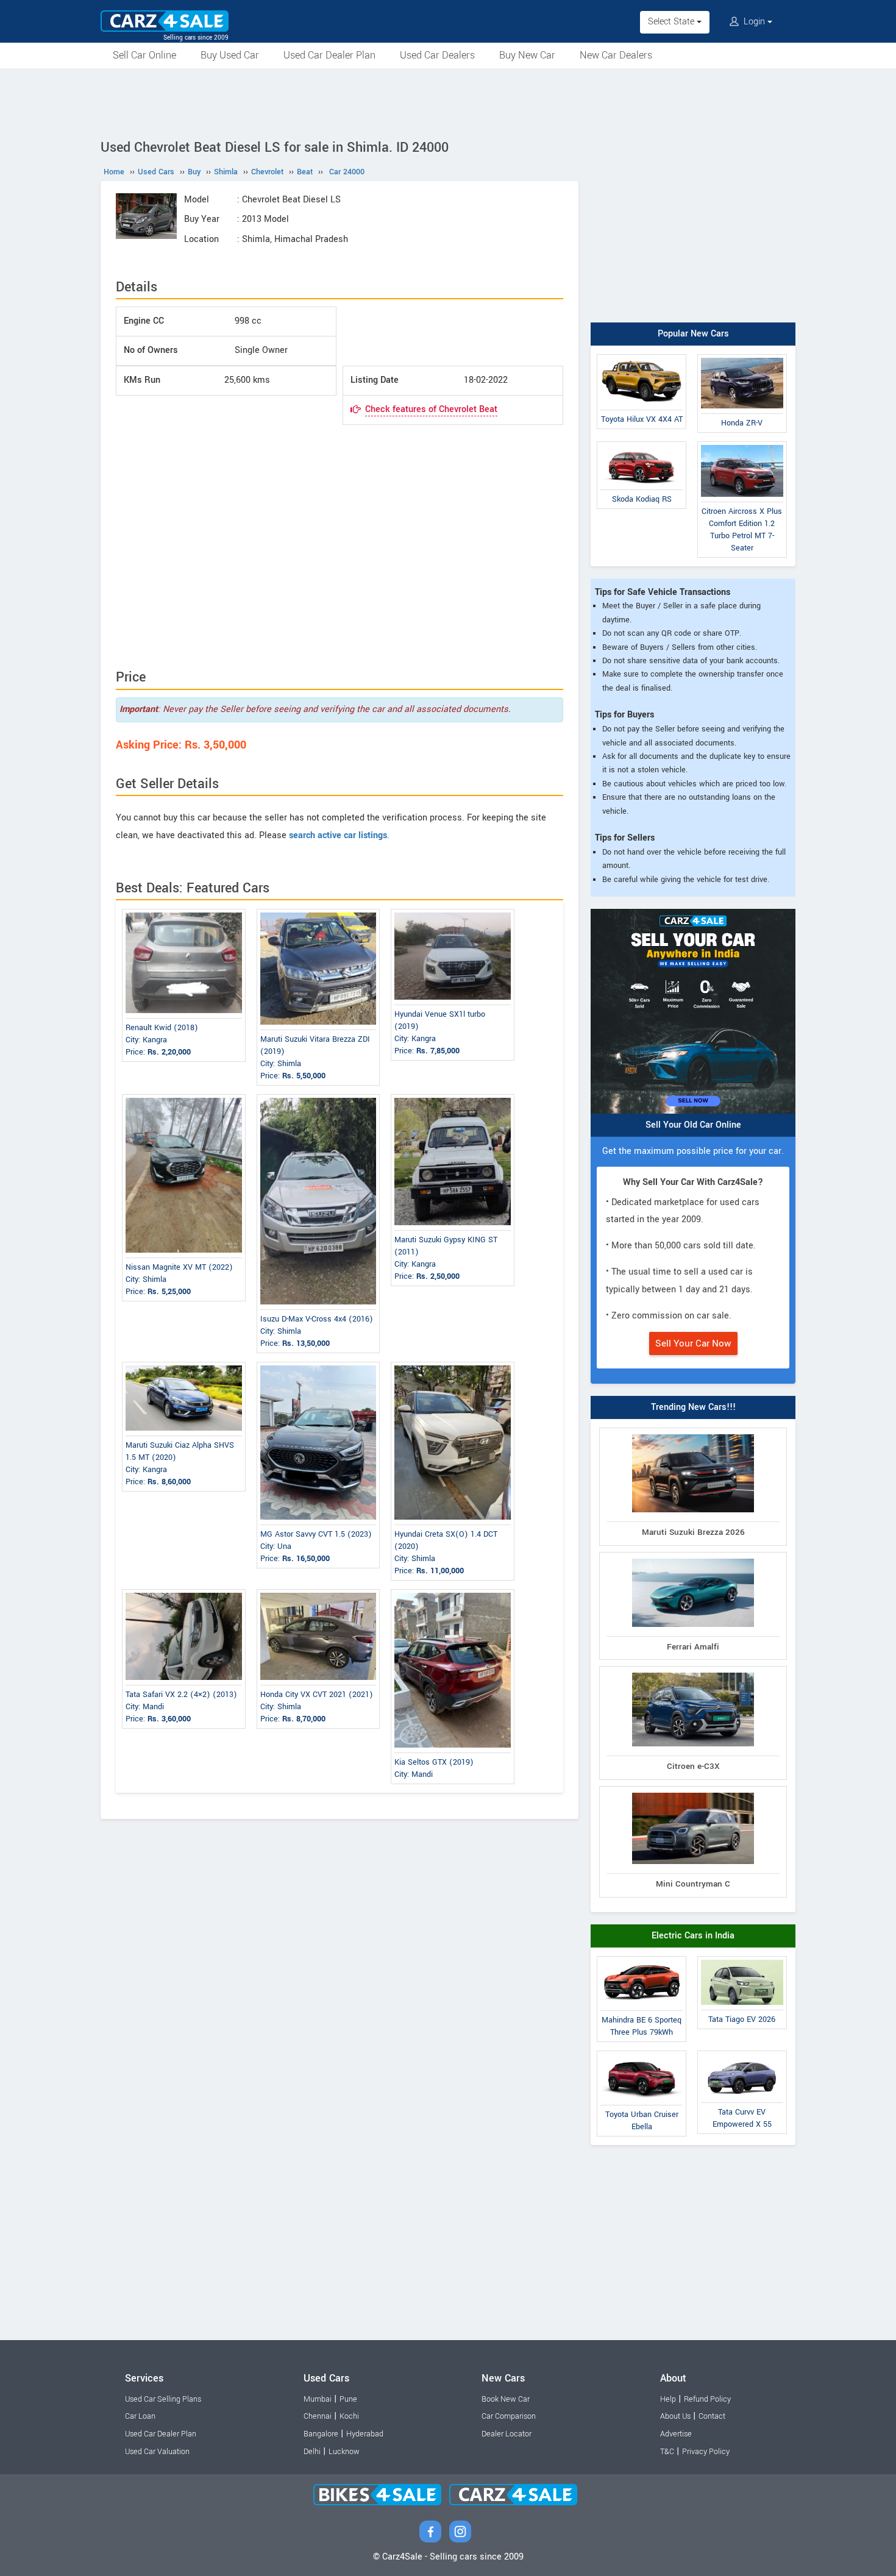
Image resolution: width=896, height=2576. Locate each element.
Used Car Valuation (157, 2452)
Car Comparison (509, 2416)
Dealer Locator (507, 2434)
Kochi (349, 2416)
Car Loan (140, 2416)
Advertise (676, 2434)
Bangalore (321, 2434)
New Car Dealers (616, 55)
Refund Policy (707, 2399)
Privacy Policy (706, 2452)
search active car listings (338, 835)
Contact (712, 2416)
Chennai (318, 2416)
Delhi (312, 2452)
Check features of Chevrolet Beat (431, 409)
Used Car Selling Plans (163, 2399)
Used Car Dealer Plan (329, 55)
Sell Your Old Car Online (693, 1125)
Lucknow (344, 2452)
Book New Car (506, 2399)
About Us (675, 2416)
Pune (348, 2399)
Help (668, 2399)
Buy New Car (527, 55)
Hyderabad (365, 2434)
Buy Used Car (230, 55)
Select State (672, 22)
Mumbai (318, 2399)
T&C (667, 2452)
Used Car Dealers (437, 55)
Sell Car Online (144, 55)
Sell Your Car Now (693, 1343)
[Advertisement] (448, 102)
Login (754, 22)
